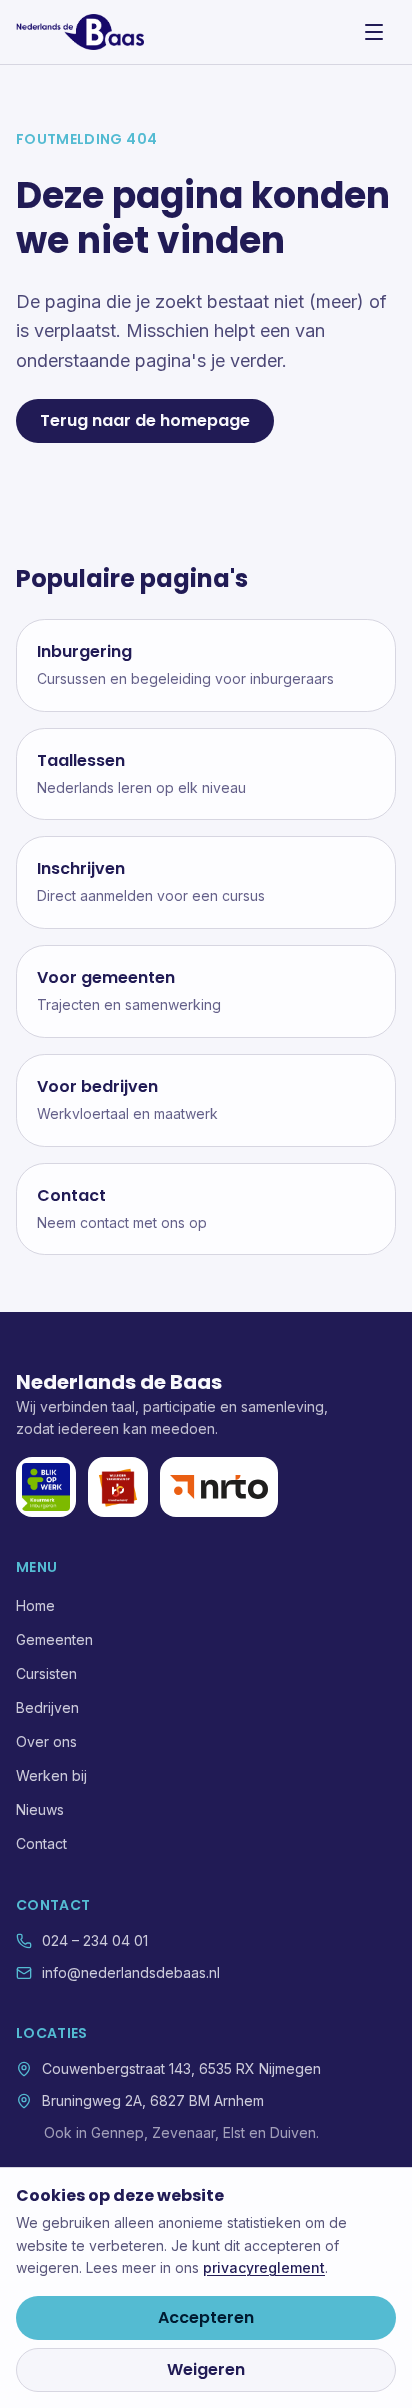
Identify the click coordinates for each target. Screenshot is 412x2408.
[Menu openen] (374, 32)
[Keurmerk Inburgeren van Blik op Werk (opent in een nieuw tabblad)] (46, 1487)
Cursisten (46, 1673)
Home (35, 1605)
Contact (41, 1843)
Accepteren (206, 2317)
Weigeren (206, 2369)
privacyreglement (264, 2267)
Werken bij (51, 1775)
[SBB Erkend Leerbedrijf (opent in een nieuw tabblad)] (118, 1487)
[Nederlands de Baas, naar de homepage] (80, 32)
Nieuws (40, 1809)
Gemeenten (54, 1639)
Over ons (46, 1741)
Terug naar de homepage (145, 420)
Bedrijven (47, 1707)
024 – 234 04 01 (95, 1940)
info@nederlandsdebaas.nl (131, 1972)
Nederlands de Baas (119, 1382)
